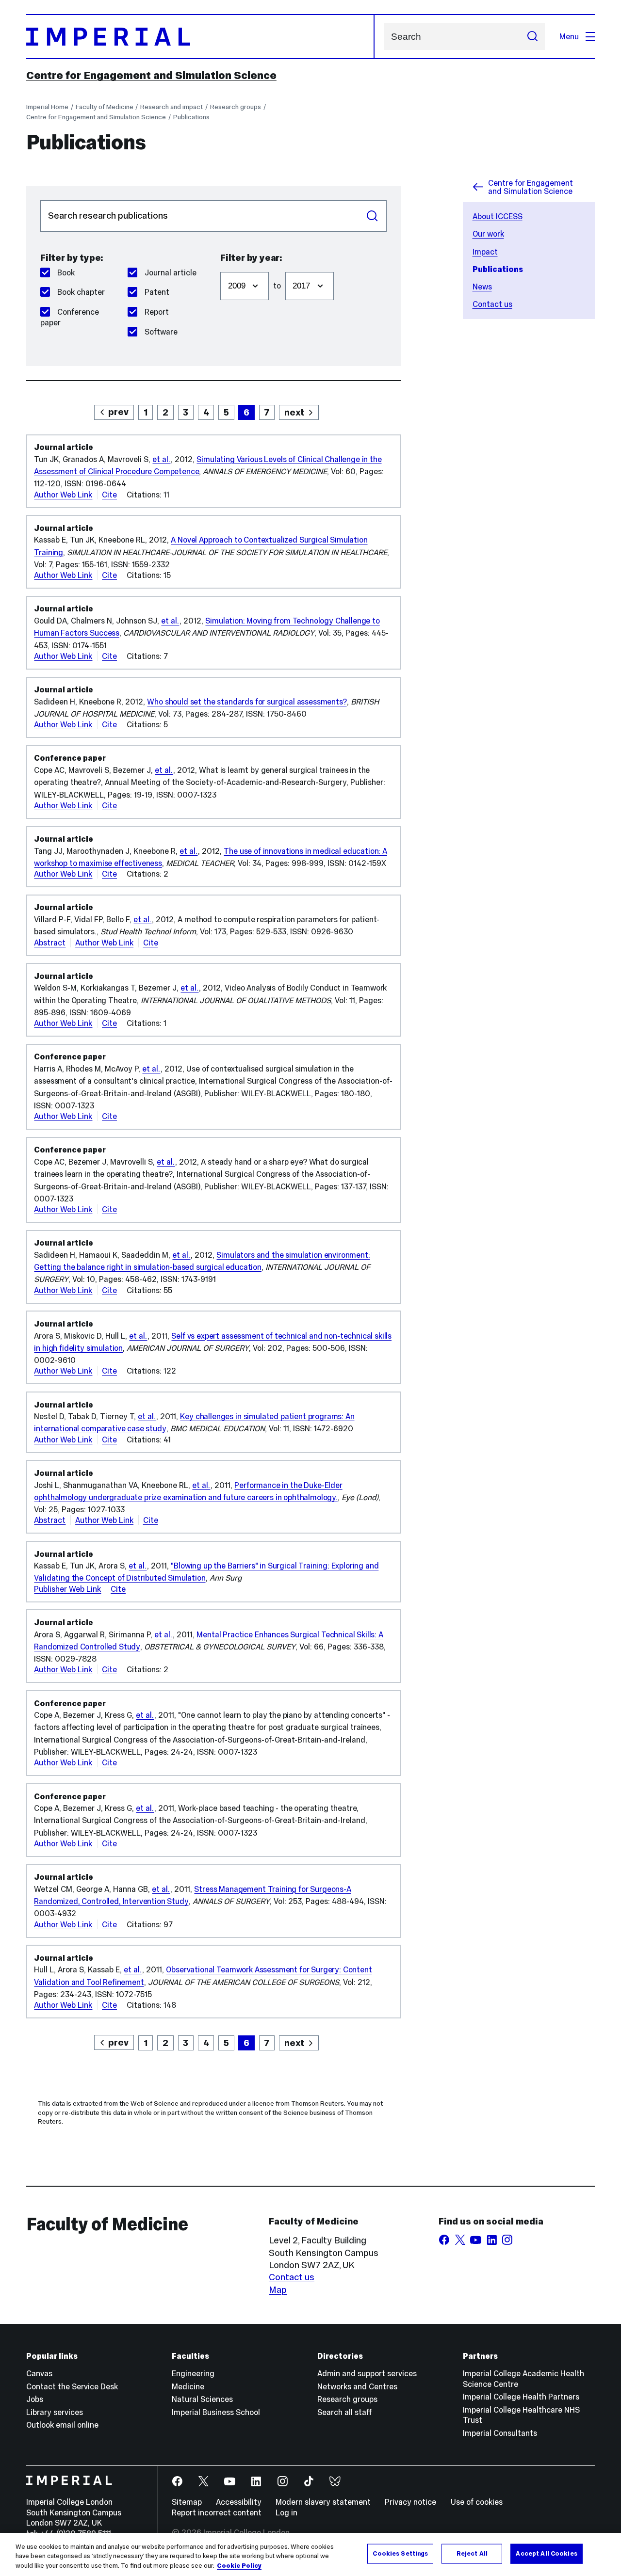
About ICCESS (498, 216)
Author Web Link (63, 495)
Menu (569, 36)
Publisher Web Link (67, 1589)
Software (161, 332)
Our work (488, 234)
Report (157, 312)
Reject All (472, 2553)
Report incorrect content (217, 2512)
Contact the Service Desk (72, 2386)
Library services (55, 2412)
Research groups (236, 107)
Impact (485, 252)
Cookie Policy (239, 2566)
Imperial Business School (216, 2412)
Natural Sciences (202, 2399)
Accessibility (239, 2502)
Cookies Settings (400, 2553)
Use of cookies (477, 2502)
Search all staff (345, 2412)
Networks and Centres (357, 2386)
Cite (109, 495)
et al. (161, 459)
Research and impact (172, 107)
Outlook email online (62, 2425)
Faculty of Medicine (105, 107)
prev (118, 412)
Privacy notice (410, 2502)
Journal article (171, 272)
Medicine (188, 2386)
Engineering (193, 2373)
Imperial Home (47, 107)
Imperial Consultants (500, 2433)
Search (372, 216)
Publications (191, 117)
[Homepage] (200, 37)
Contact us (492, 304)
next (294, 412)
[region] (310, 2554)
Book (66, 272)
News (482, 287)
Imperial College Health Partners (521, 2397)
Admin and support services (367, 2373)
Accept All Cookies (546, 2553)
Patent (157, 292)
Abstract (50, 943)
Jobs (35, 2399)
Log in (286, 2512)
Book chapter (81, 292)
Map (278, 2290)
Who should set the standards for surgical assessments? (247, 702)
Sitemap (187, 2502)
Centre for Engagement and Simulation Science (151, 75)
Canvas (39, 2373)
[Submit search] (532, 37)
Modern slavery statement (323, 2502)
